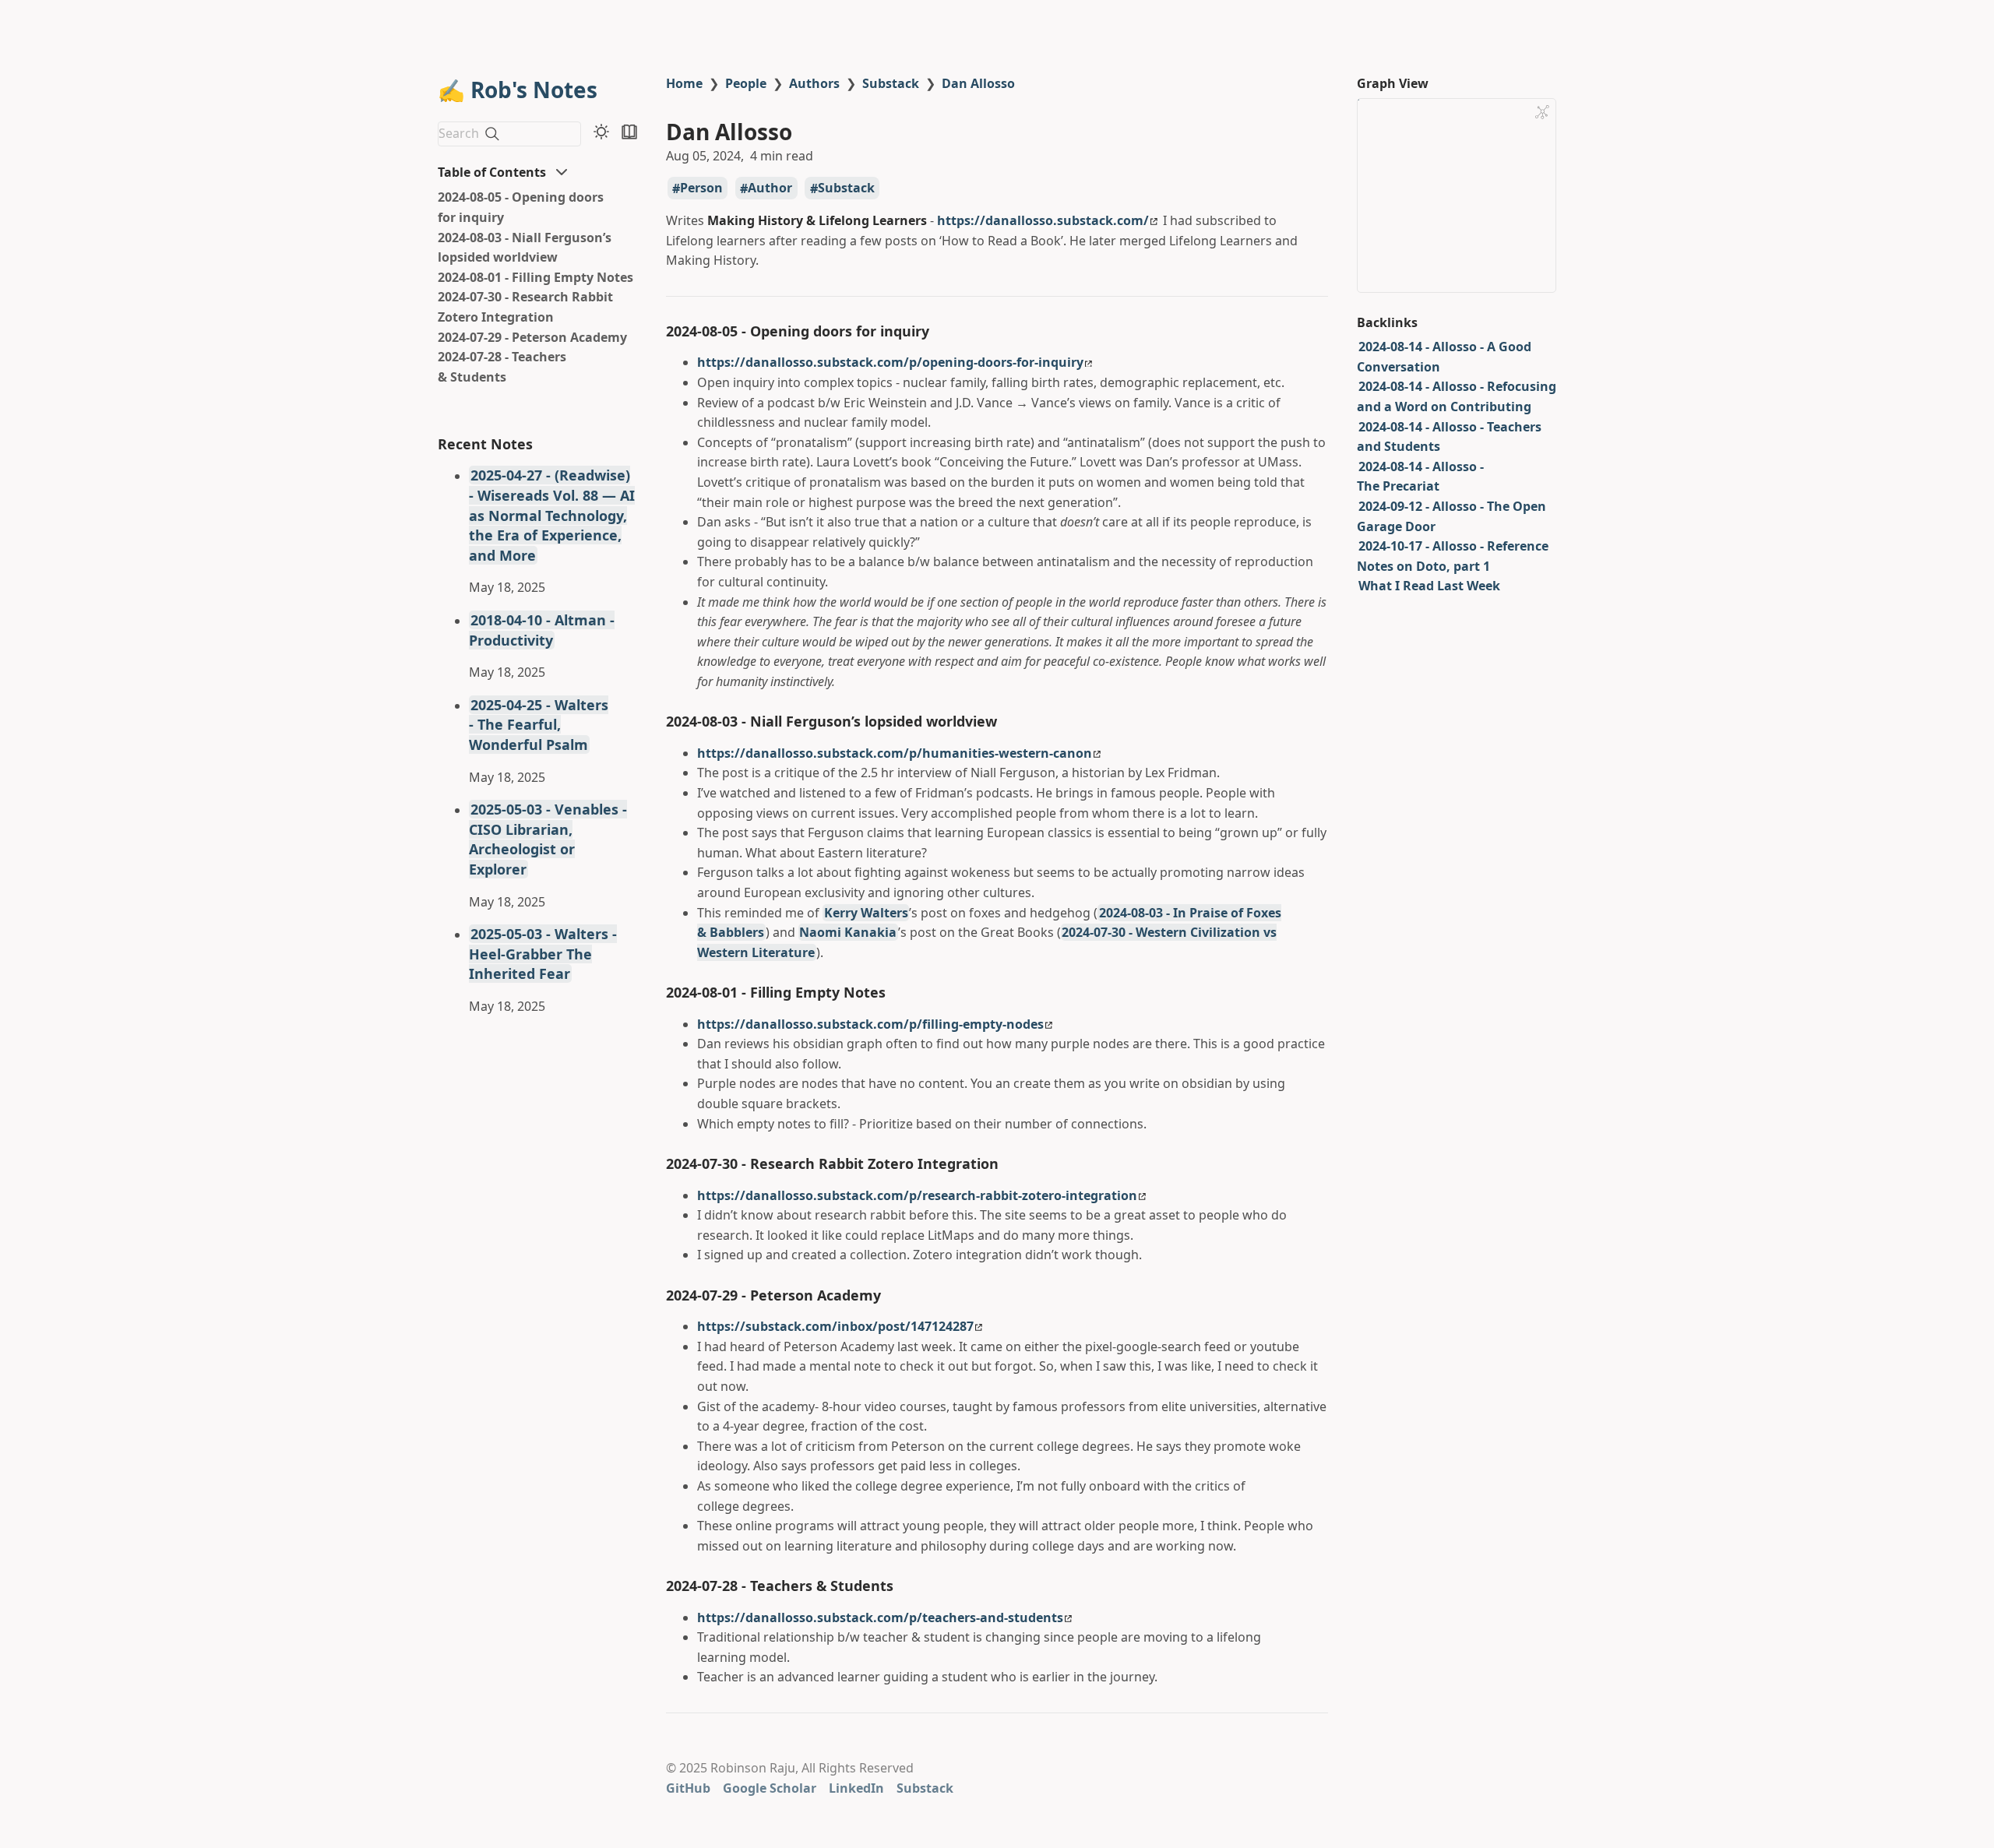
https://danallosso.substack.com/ (1043, 220)
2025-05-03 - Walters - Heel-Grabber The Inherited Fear (543, 954)
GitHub (688, 1788)
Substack (891, 83)
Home (684, 83)
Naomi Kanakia (848, 932)
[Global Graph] (1542, 112)
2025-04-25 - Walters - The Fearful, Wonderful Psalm (539, 725)
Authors (814, 83)
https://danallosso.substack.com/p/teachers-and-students (880, 1617)
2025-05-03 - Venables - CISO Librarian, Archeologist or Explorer (548, 839)
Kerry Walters (866, 913)
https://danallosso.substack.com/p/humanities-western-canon (895, 753)
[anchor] (944, 331)
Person (701, 188)
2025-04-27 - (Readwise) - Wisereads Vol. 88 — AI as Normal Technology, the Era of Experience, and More (552, 515)
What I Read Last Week (1429, 586)
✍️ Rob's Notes (518, 90)
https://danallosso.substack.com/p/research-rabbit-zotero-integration (917, 1195)
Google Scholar (770, 1788)
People (746, 83)
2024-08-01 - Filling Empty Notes (535, 277)
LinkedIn (856, 1788)
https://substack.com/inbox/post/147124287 (835, 1326)
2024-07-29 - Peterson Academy (532, 337)
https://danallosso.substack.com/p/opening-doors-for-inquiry (890, 362)
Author (770, 188)
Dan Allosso (978, 83)
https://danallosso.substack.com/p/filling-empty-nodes (870, 1024)
